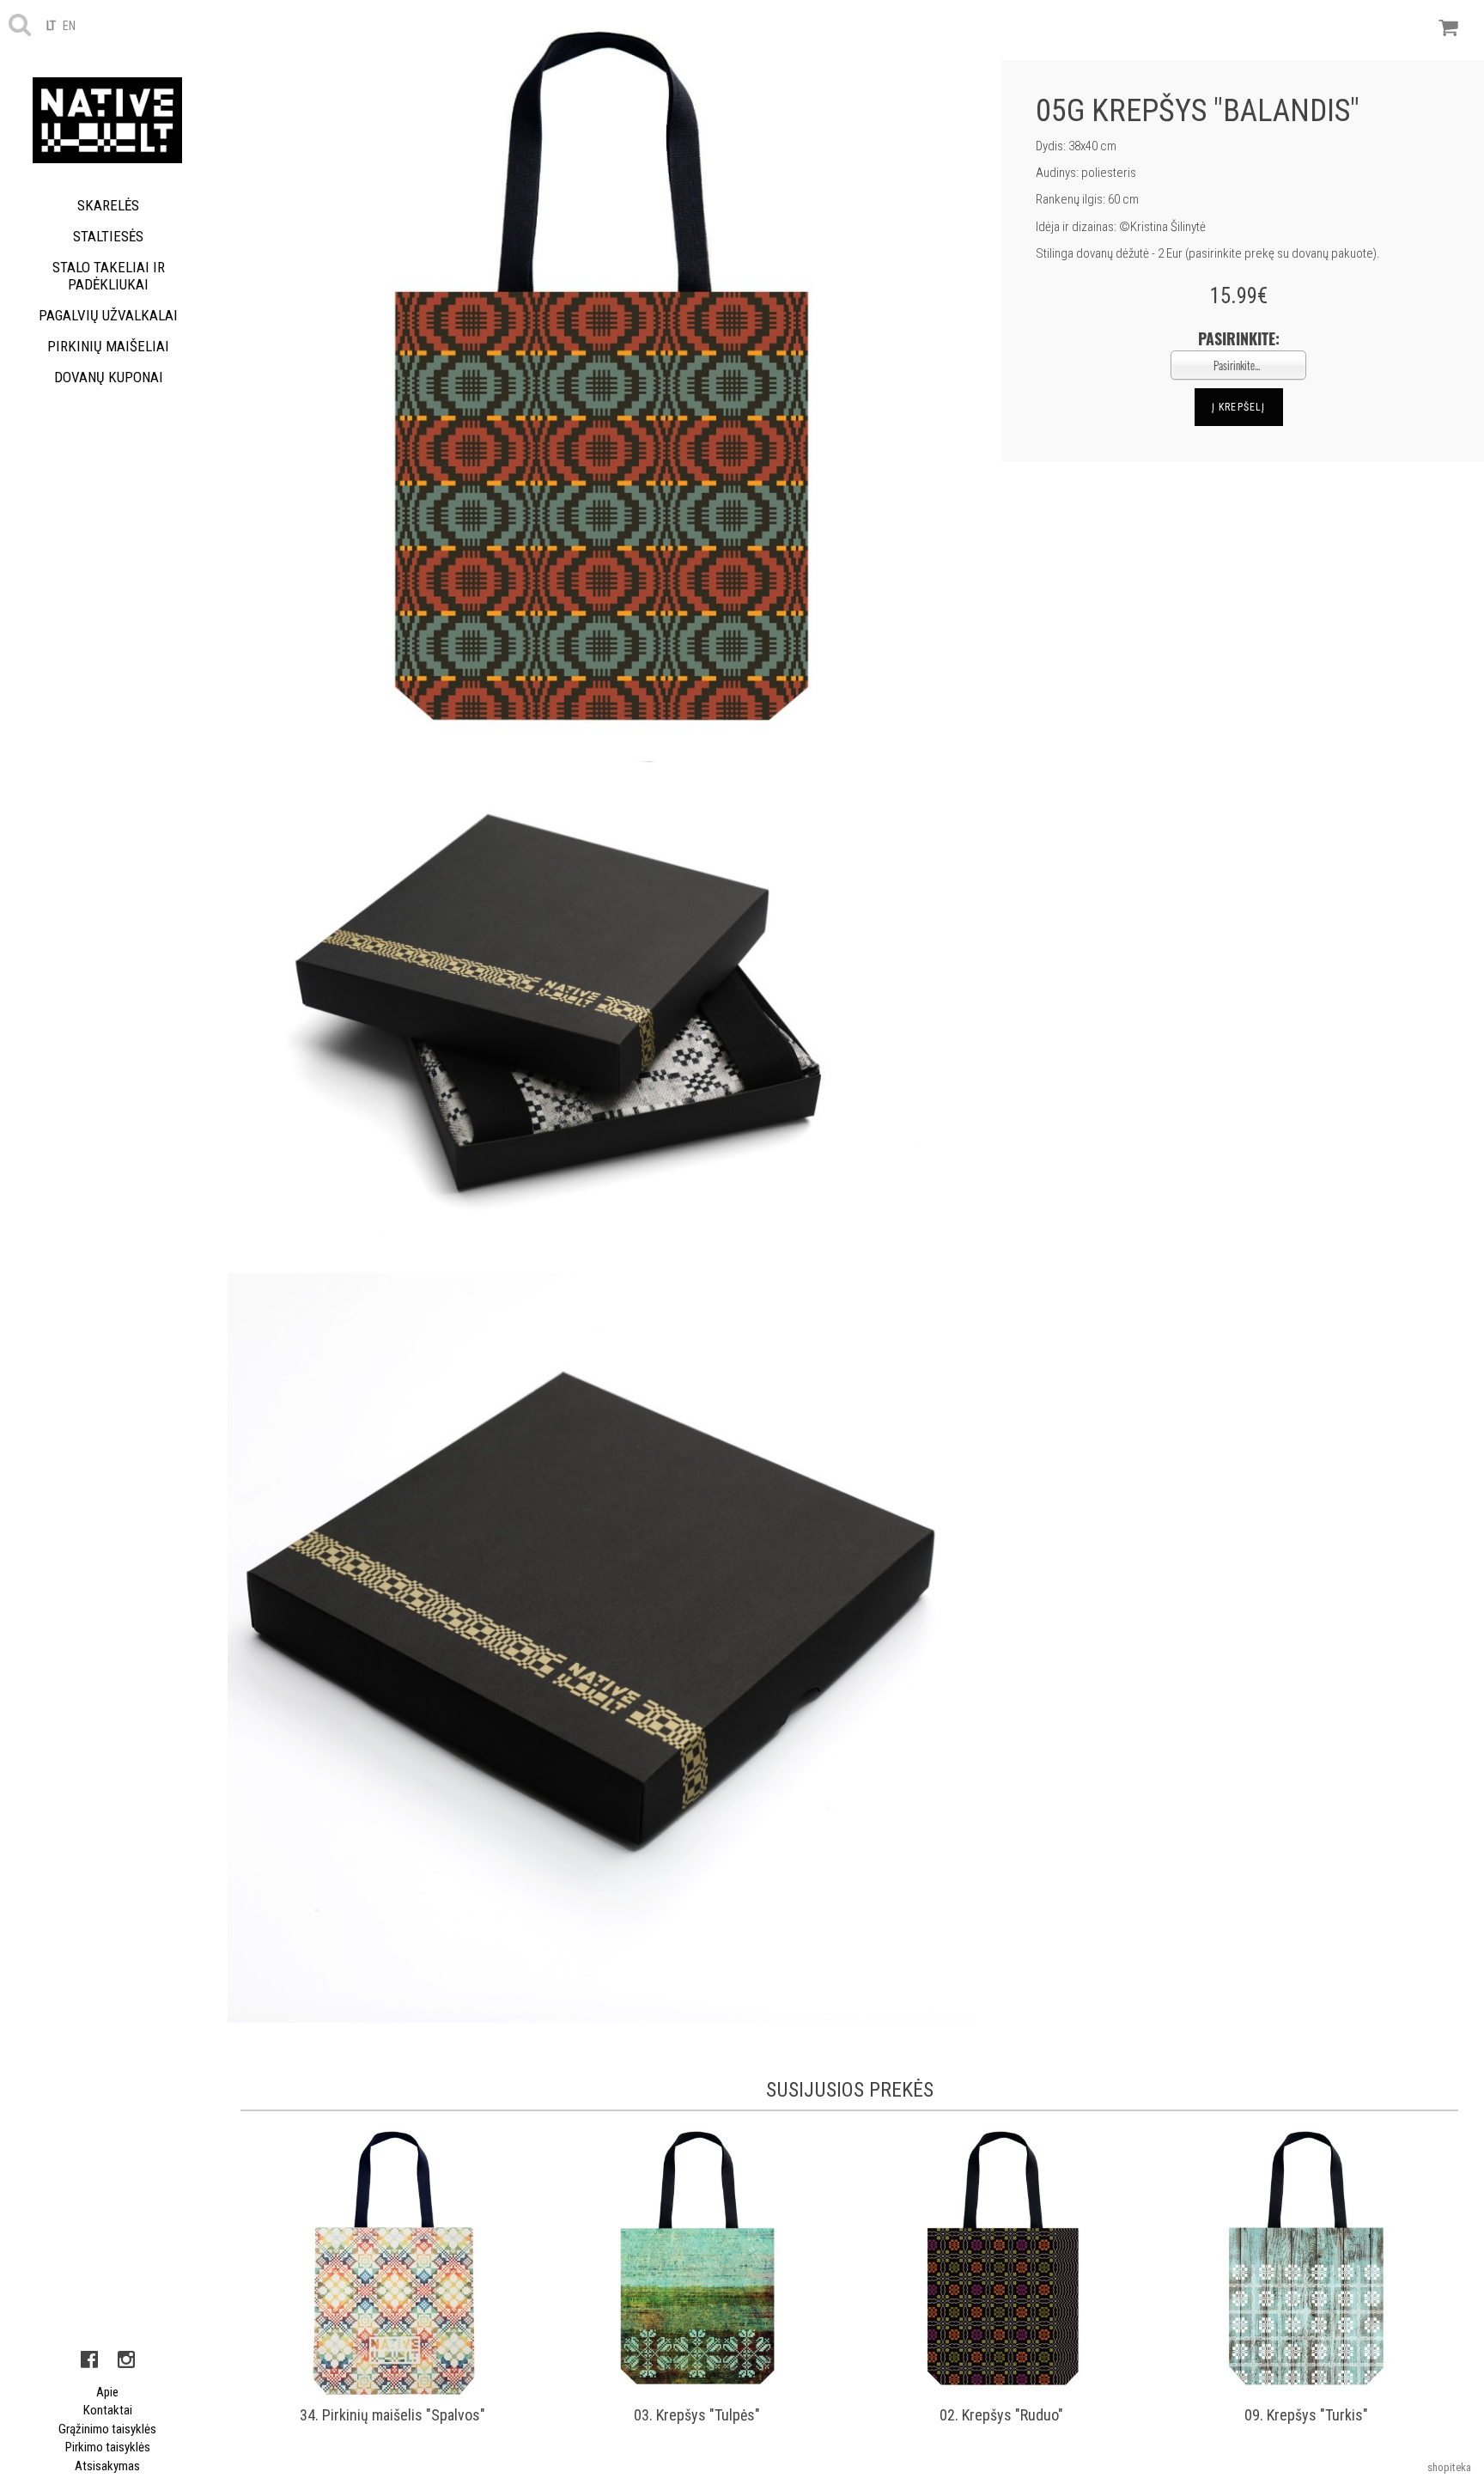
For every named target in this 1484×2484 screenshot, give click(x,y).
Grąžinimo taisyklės (107, 2429)
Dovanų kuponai (109, 377)
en (69, 26)
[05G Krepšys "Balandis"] (602, 380)
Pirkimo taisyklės (108, 2447)
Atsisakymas (107, 2466)
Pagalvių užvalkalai (108, 315)
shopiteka (1449, 2467)
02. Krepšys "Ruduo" (1001, 2415)
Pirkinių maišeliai (108, 346)
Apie (107, 2392)
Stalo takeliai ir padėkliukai (109, 276)
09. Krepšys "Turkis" (1306, 2415)
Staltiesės (108, 236)
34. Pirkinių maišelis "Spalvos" (392, 2415)
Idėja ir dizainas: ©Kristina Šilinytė (1121, 227)
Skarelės (108, 205)
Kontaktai (108, 2410)
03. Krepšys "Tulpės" (697, 2415)
